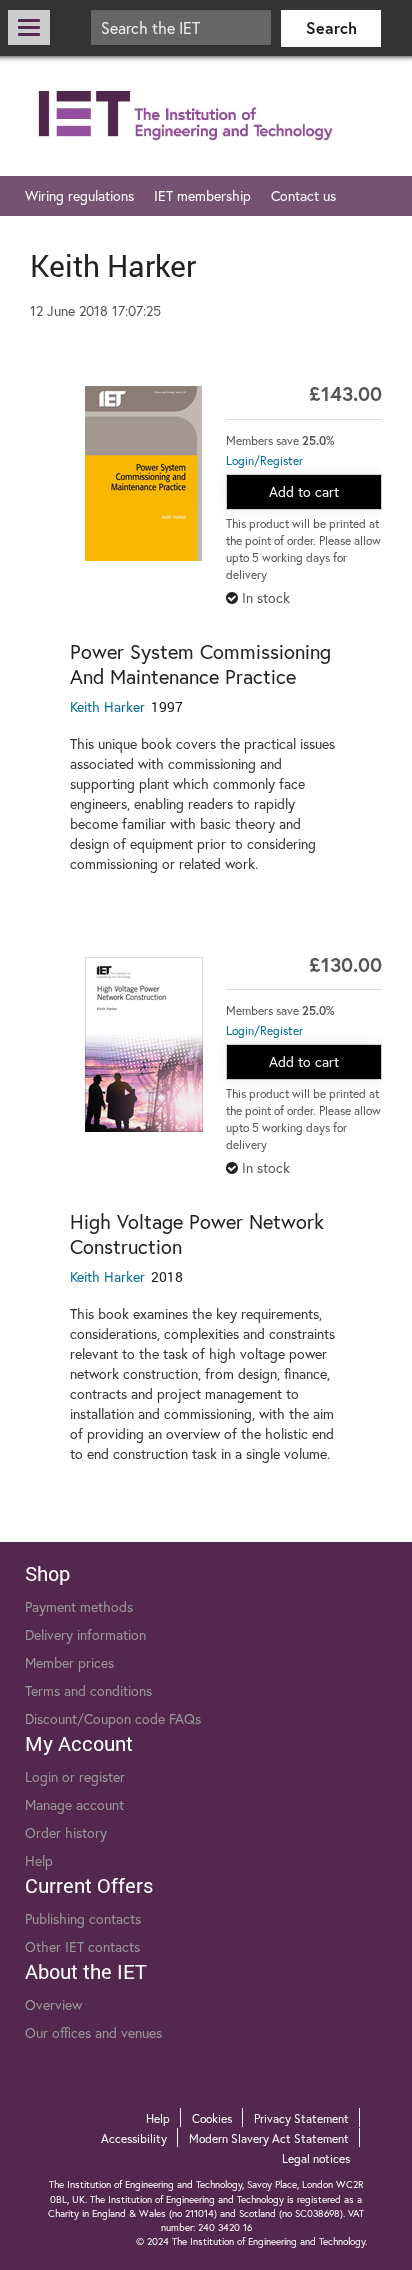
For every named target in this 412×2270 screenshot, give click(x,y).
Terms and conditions (88, 1690)
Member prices (69, 1662)
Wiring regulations (79, 195)
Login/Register (264, 460)
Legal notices (316, 2158)
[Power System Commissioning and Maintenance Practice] (144, 473)
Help (39, 1860)
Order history (66, 1832)
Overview (53, 2004)
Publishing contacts (83, 1918)
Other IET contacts (82, 1946)
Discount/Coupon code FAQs (113, 1718)
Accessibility (134, 2138)
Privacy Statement (301, 2118)
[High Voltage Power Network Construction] (144, 1044)
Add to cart (304, 491)
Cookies (212, 2118)
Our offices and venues (93, 2032)
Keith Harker (107, 706)
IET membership (202, 195)
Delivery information (85, 1634)
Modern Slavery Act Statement (269, 2138)
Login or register (75, 1776)
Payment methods (79, 1606)
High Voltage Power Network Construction (197, 1234)
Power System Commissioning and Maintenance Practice (200, 664)
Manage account (74, 1804)
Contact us (303, 195)
